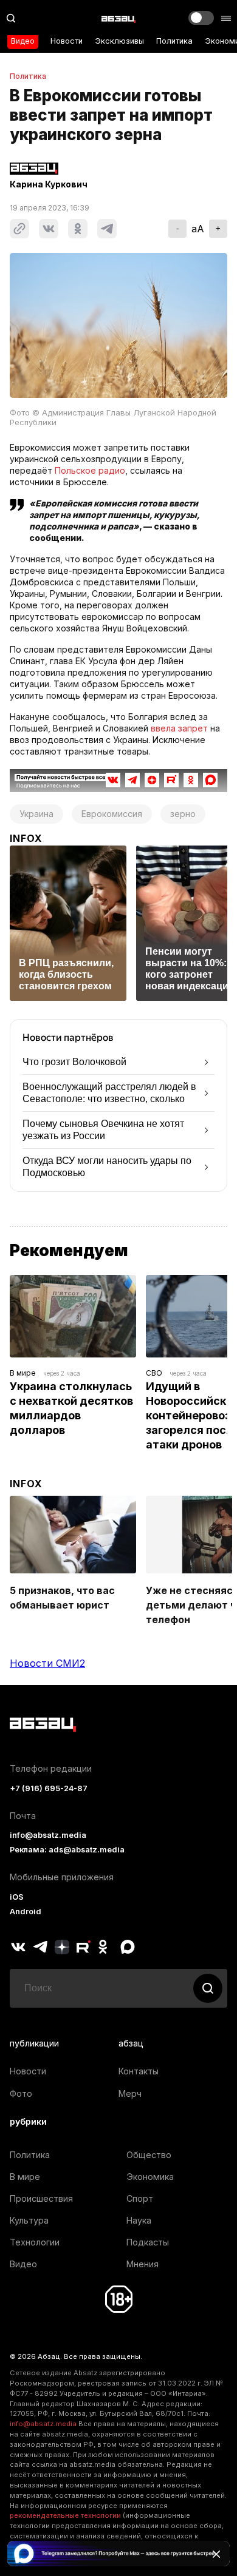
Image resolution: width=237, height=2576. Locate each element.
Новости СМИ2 (47, 1663)
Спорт (140, 2198)
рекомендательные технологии (65, 2515)
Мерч (130, 2093)
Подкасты (148, 2242)
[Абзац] (118, 18)
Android (26, 1912)
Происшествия (41, 2198)
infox (26, 838)
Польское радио (90, 470)
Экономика (150, 2177)
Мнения (143, 2264)
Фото (21, 2093)
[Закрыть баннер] (216, 2554)
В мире (23, 1373)
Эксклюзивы (119, 41)
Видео (23, 41)
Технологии (35, 2242)
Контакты (139, 2071)
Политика (174, 41)
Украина (36, 814)
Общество (149, 2155)
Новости (67, 41)
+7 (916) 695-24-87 (49, 1788)
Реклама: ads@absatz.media (67, 1850)
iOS (17, 1897)
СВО (154, 1373)
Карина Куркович (49, 184)
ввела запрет (179, 728)
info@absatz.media (48, 1835)
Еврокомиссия (112, 814)
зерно (183, 814)
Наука (139, 2220)
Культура (29, 2220)
